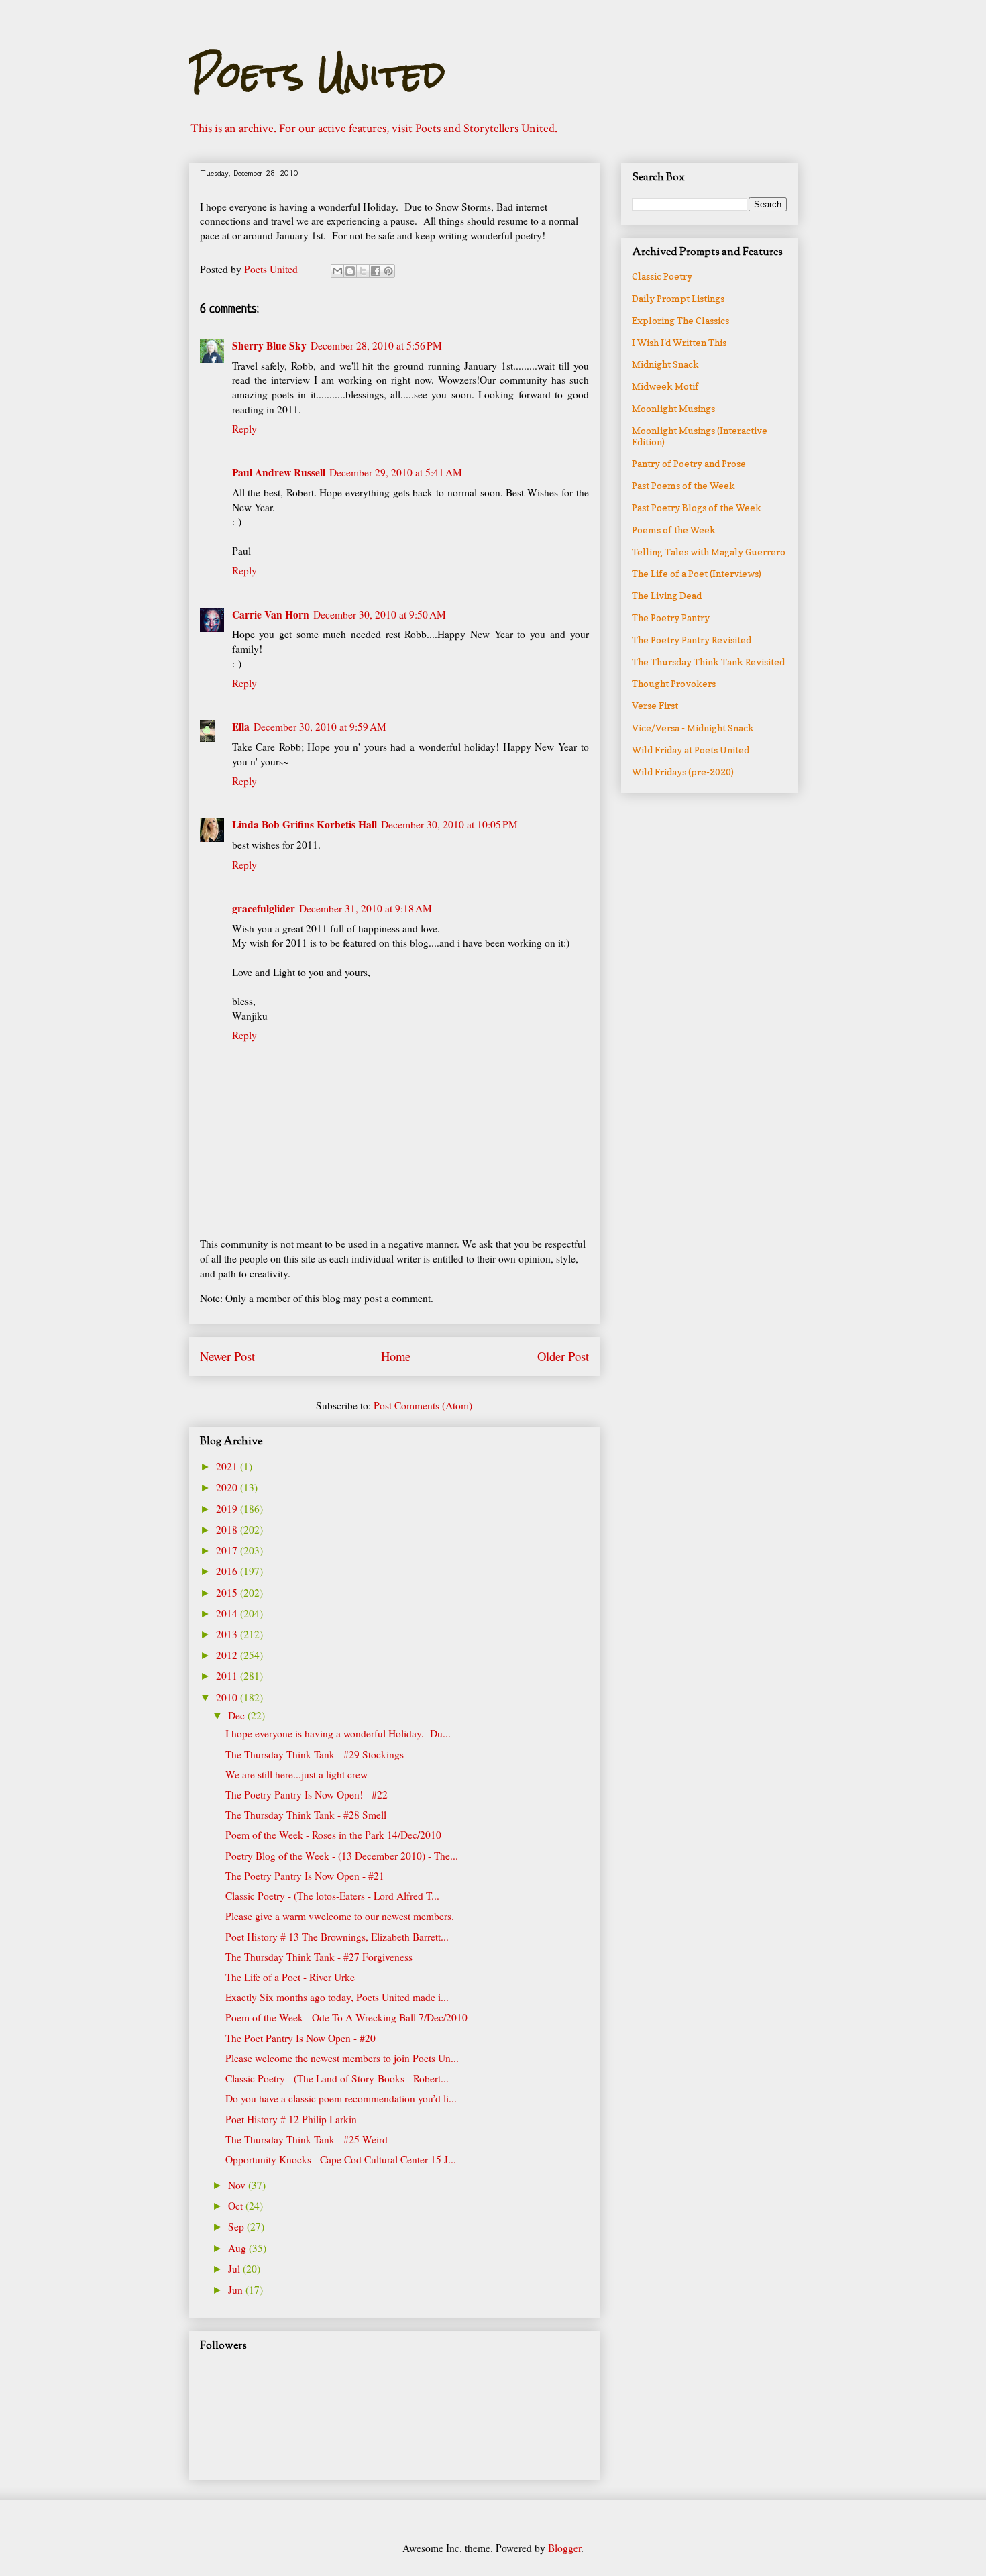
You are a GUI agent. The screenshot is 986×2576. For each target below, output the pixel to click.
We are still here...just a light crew (296, 1774)
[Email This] (337, 271)
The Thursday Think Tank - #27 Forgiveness (319, 1957)
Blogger (564, 2548)
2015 (228, 1593)
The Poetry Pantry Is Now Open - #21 (305, 1876)
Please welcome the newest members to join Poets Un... (342, 2058)
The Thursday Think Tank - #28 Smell (306, 1815)
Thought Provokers (674, 683)
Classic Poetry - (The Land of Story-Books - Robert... (337, 2078)
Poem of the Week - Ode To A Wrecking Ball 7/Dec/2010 (346, 2017)
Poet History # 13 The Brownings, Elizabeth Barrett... (337, 1937)
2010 (228, 1697)
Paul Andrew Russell (279, 472)
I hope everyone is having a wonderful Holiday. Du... (338, 1733)
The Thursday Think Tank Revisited (708, 662)
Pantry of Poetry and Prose (689, 463)
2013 (228, 1634)
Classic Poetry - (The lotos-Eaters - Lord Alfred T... (332, 1896)
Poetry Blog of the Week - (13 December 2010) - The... (342, 1856)
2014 (228, 1613)
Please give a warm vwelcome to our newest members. (340, 1916)
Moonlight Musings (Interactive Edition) (700, 436)
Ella (241, 727)
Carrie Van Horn (271, 614)
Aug (238, 2248)
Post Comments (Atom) (423, 1405)
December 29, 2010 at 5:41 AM (396, 472)
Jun (237, 2290)
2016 (228, 1571)
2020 (228, 1487)
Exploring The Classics (680, 320)
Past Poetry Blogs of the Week (697, 507)
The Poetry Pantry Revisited (692, 640)
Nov (238, 2185)
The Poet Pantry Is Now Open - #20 (300, 2038)
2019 (228, 1509)
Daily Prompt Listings (678, 298)
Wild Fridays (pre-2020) (683, 772)
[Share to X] (363, 271)
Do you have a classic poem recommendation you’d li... (341, 2098)
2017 (228, 1550)
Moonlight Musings (673, 408)
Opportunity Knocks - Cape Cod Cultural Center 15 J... (341, 2159)
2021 (228, 1466)
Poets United (317, 74)
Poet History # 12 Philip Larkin (291, 2119)
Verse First (655, 705)
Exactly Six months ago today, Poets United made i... (337, 1997)
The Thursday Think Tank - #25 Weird (307, 2139)
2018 (228, 1529)
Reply (244, 429)
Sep (237, 2226)
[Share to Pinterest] (388, 271)
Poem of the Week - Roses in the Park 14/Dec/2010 (333, 1835)
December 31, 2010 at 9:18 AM (366, 908)
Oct (237, 2206)
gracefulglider (264, 908)
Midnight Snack (665, 364)
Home (396, 1356)
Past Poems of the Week (683, 485)
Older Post (563, 1356)
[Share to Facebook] (376, 271)
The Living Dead (667, 595)
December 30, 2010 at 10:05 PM (449, 824)
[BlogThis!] (350, 271)
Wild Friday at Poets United (691, 750)
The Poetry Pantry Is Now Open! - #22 (307, 1794)
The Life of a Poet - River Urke (290, 1977)
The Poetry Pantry (671, 618)
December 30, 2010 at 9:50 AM (380, 614)
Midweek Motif (665, 386)
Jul (235, 2269)
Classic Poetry (662, 276)
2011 (228, 1676)
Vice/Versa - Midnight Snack (693, 728)
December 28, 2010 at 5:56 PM (376, 345)
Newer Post (227, 1356)
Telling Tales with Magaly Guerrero (709, 552)
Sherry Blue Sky (269, 345)
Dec (238, 1715)
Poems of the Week (674, 530)
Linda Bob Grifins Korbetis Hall (305, 824)
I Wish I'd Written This (679, 342)
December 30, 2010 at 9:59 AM (320, 727)
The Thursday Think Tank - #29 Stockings (315, 1754)
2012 (228, 1655)
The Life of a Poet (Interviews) (697, 573)
